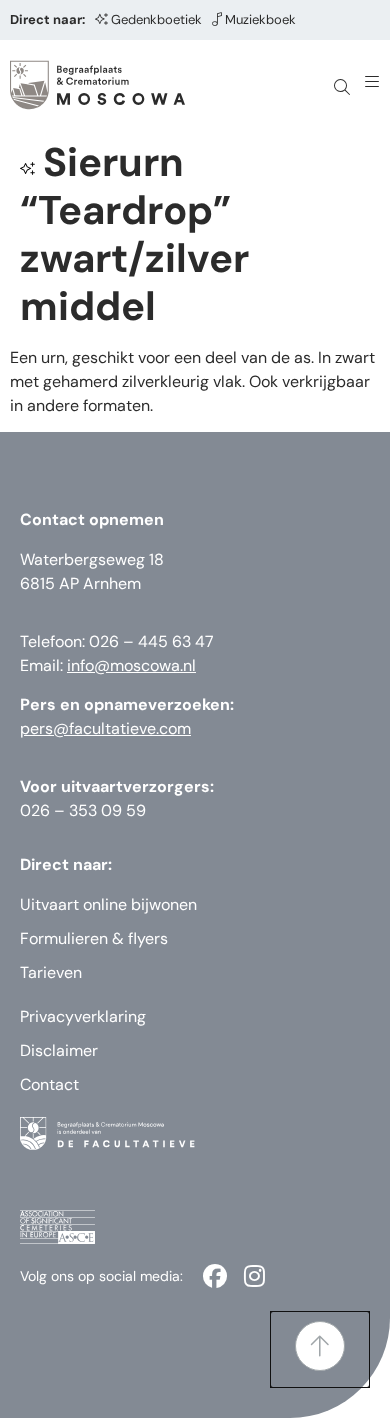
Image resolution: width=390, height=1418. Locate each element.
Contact (49, 1084)
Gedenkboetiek (156, 19)
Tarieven (51, 972)
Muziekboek (260, 19)
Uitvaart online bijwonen (108, 904)
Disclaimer (59, 1050)
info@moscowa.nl (131, 665)
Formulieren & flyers (94, 938)
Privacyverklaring (83, 1016)
